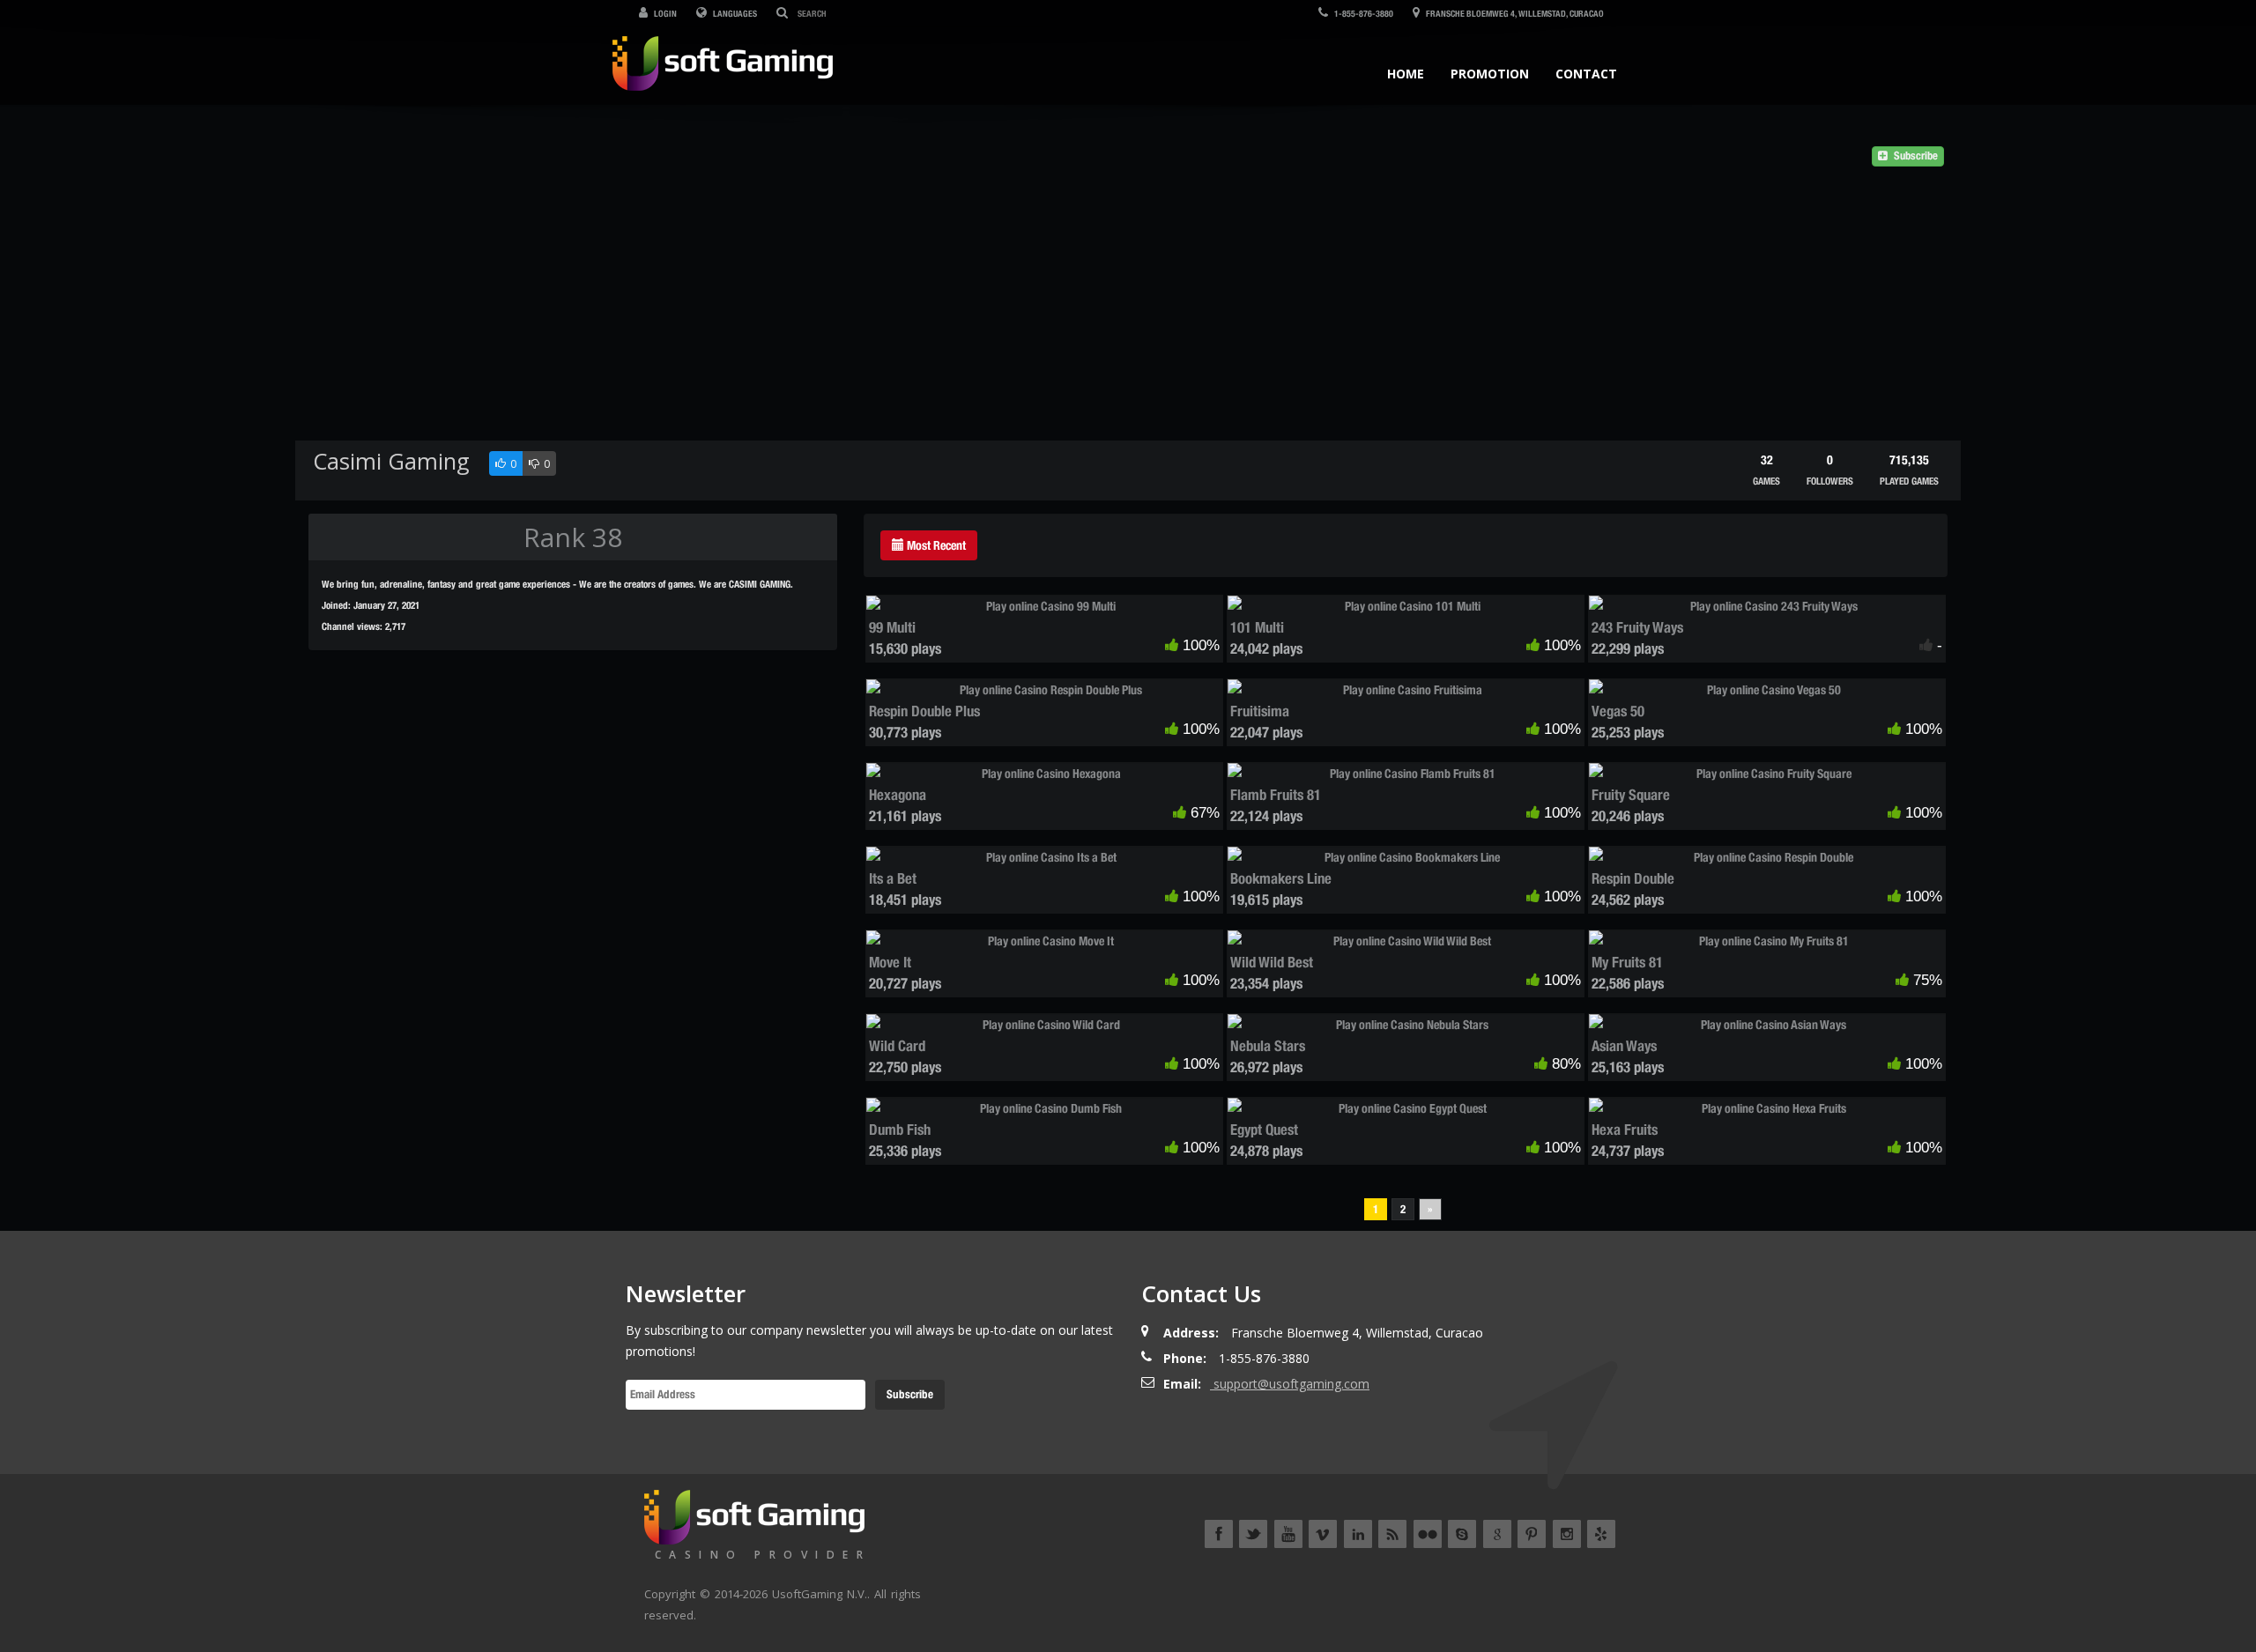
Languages (734, 13)
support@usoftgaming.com (1291, 1384)
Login (664, 13)
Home (1406, 74)
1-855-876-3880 (1363, 13)
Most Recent (935, 545)
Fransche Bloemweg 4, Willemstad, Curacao (1514, 13)
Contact (1586, 74)
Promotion (1490, 74)
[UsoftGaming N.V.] (723, 59)
